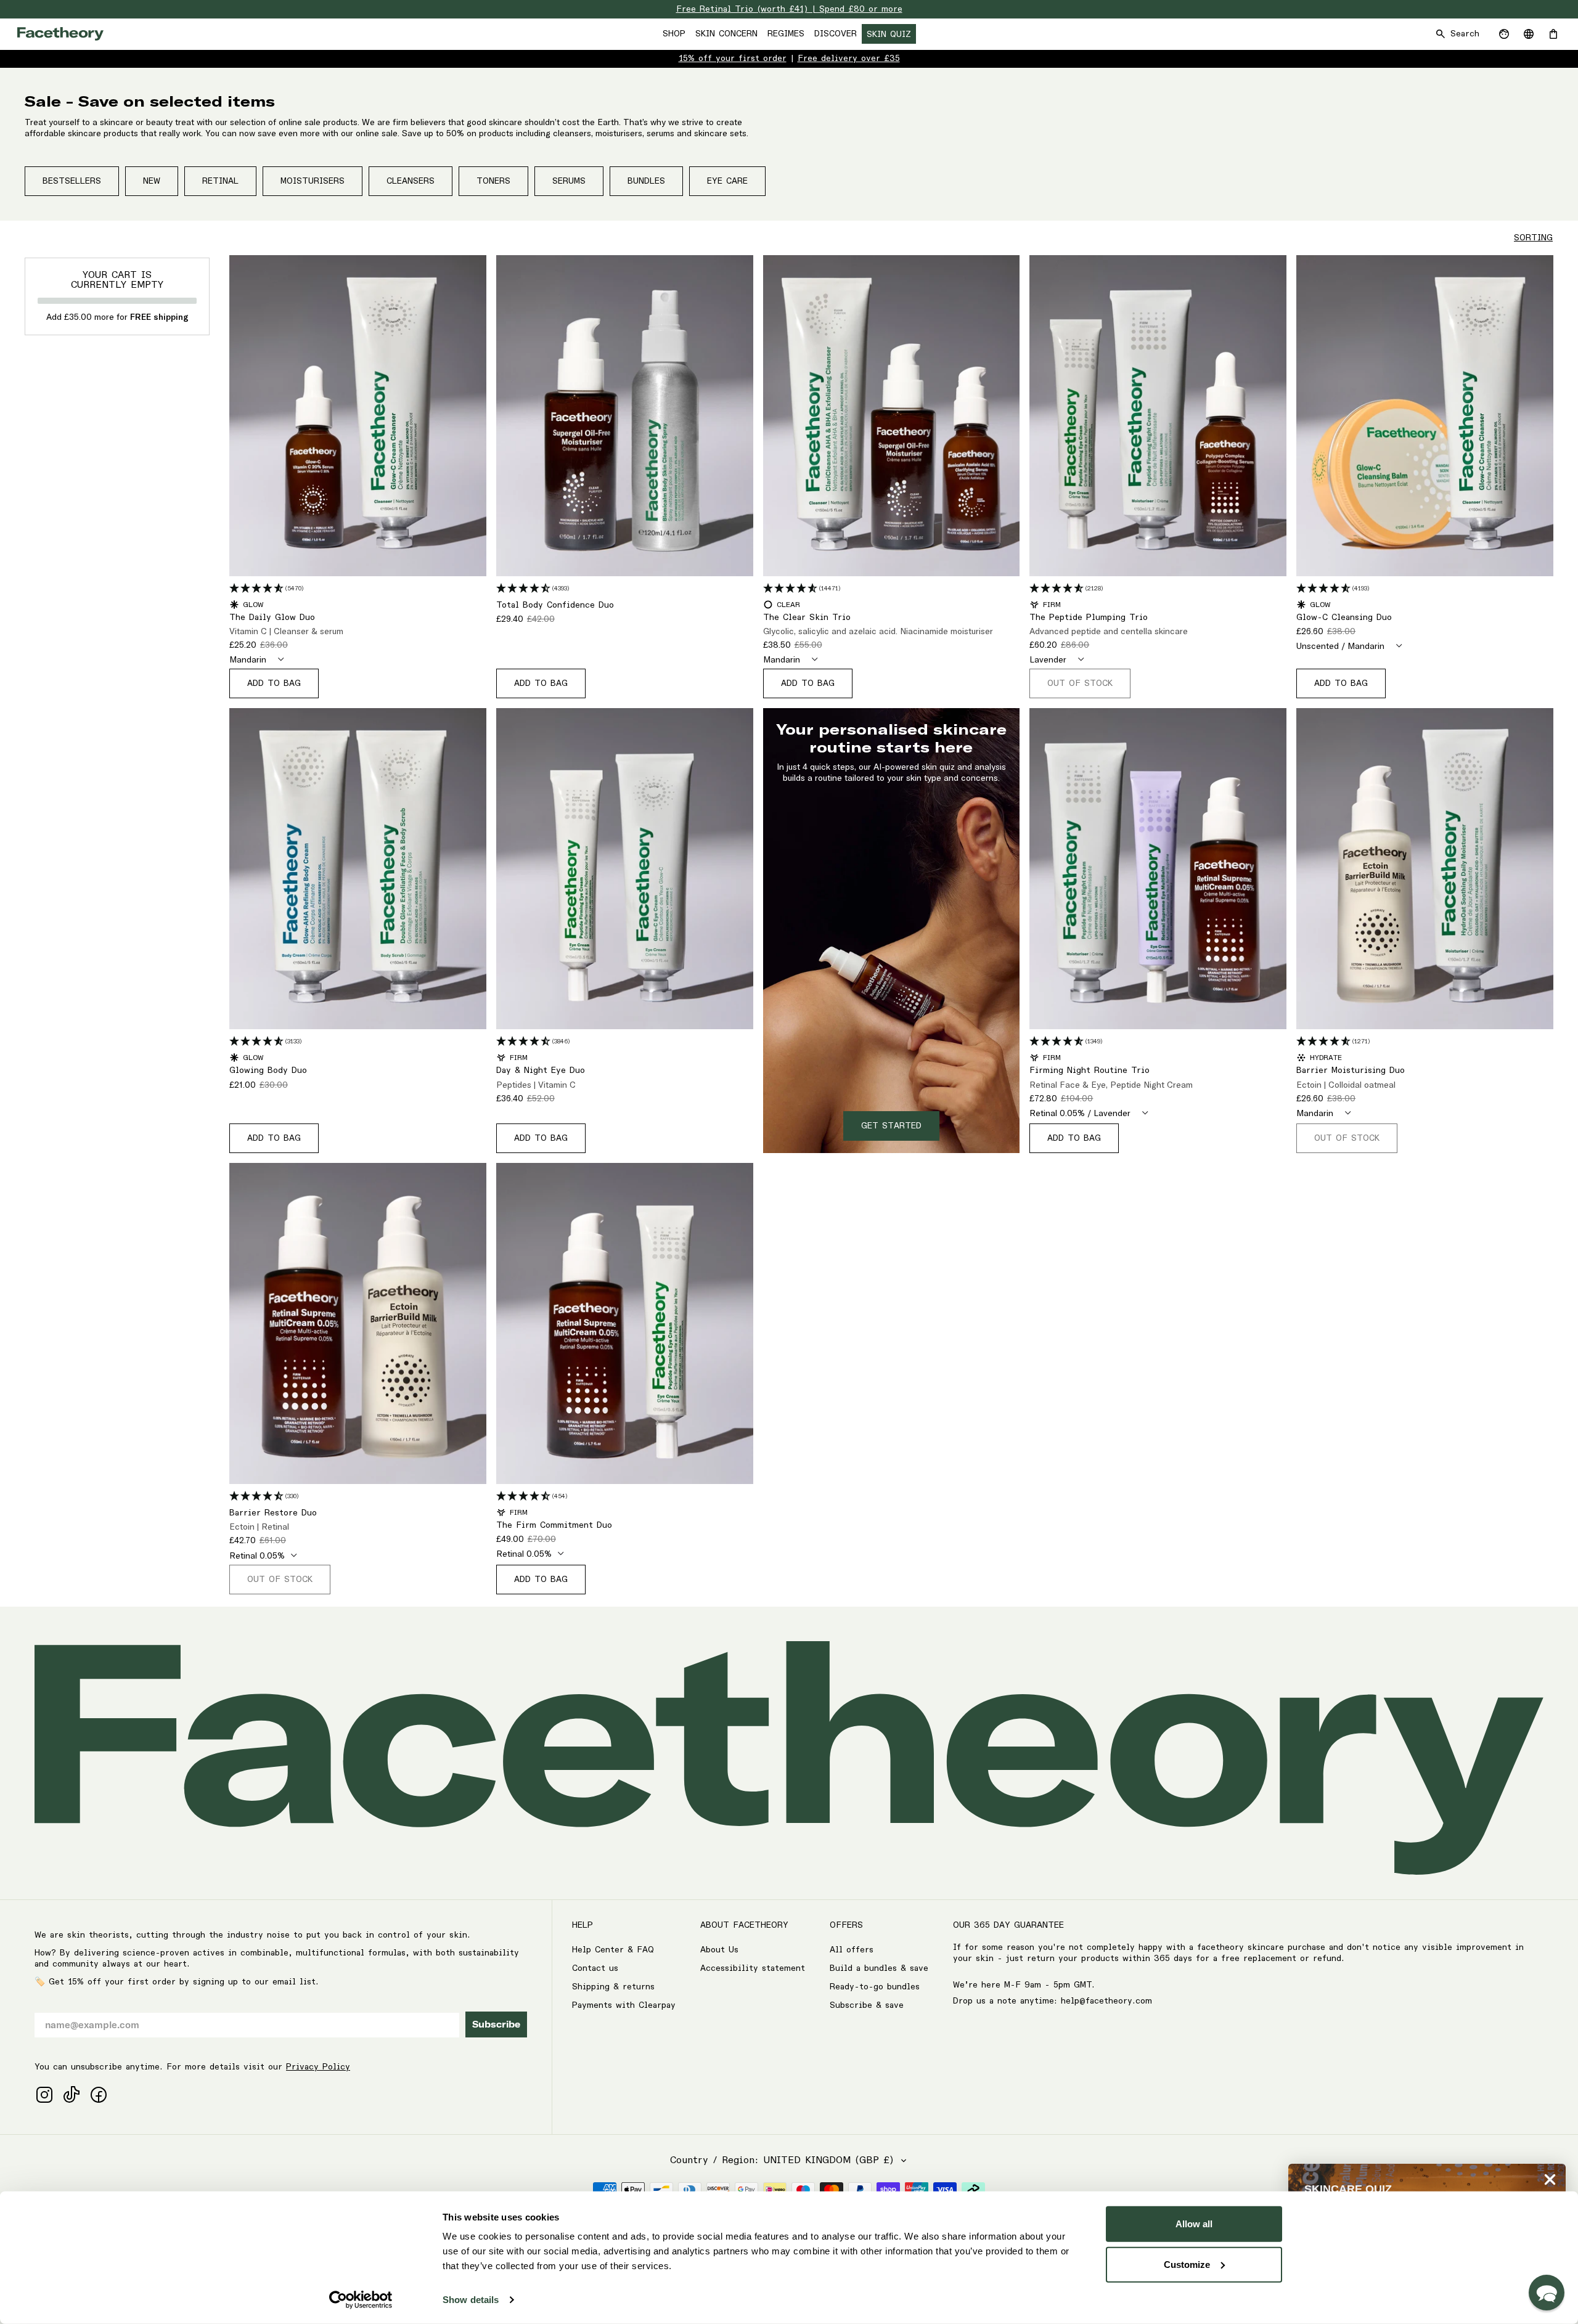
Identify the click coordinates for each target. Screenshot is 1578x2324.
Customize (1187, 2264)
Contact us (595, 1968)
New (152, 181)
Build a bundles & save (879, 1968)
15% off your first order (733, 59)
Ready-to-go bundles (875, 1987)
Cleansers (411, 181)
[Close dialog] (1550, 2179)
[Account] (1504, 34)
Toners (493, 181)
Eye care (727, 181)
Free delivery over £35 (849, 59)
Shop (674, 34)
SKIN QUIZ (889, 35)
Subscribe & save (867, 2005)
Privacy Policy (318, 2067)
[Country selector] (1529, 34)
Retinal (220, 181)
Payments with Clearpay (624, 2005)
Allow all (1194, 2224)
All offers (852, 1950)
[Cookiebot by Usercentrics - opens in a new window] (361, 2300)
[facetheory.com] (60, 34)
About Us (719, 1950)
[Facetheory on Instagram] (44, 2095)
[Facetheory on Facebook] (99, 2095)
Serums (569, 181)
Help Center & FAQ (613, 1950)
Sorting (1533, 238)
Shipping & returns (613, 1987)
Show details (471, 2300)
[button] (1547, 2293)
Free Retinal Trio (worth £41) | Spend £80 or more (789, 9)
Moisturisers (313, 181)
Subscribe (496, 2024)
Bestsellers (72, 181)
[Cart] (1553, 34)
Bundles (646, 181)
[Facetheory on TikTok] (72, 2095)
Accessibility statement (753, 1968)
